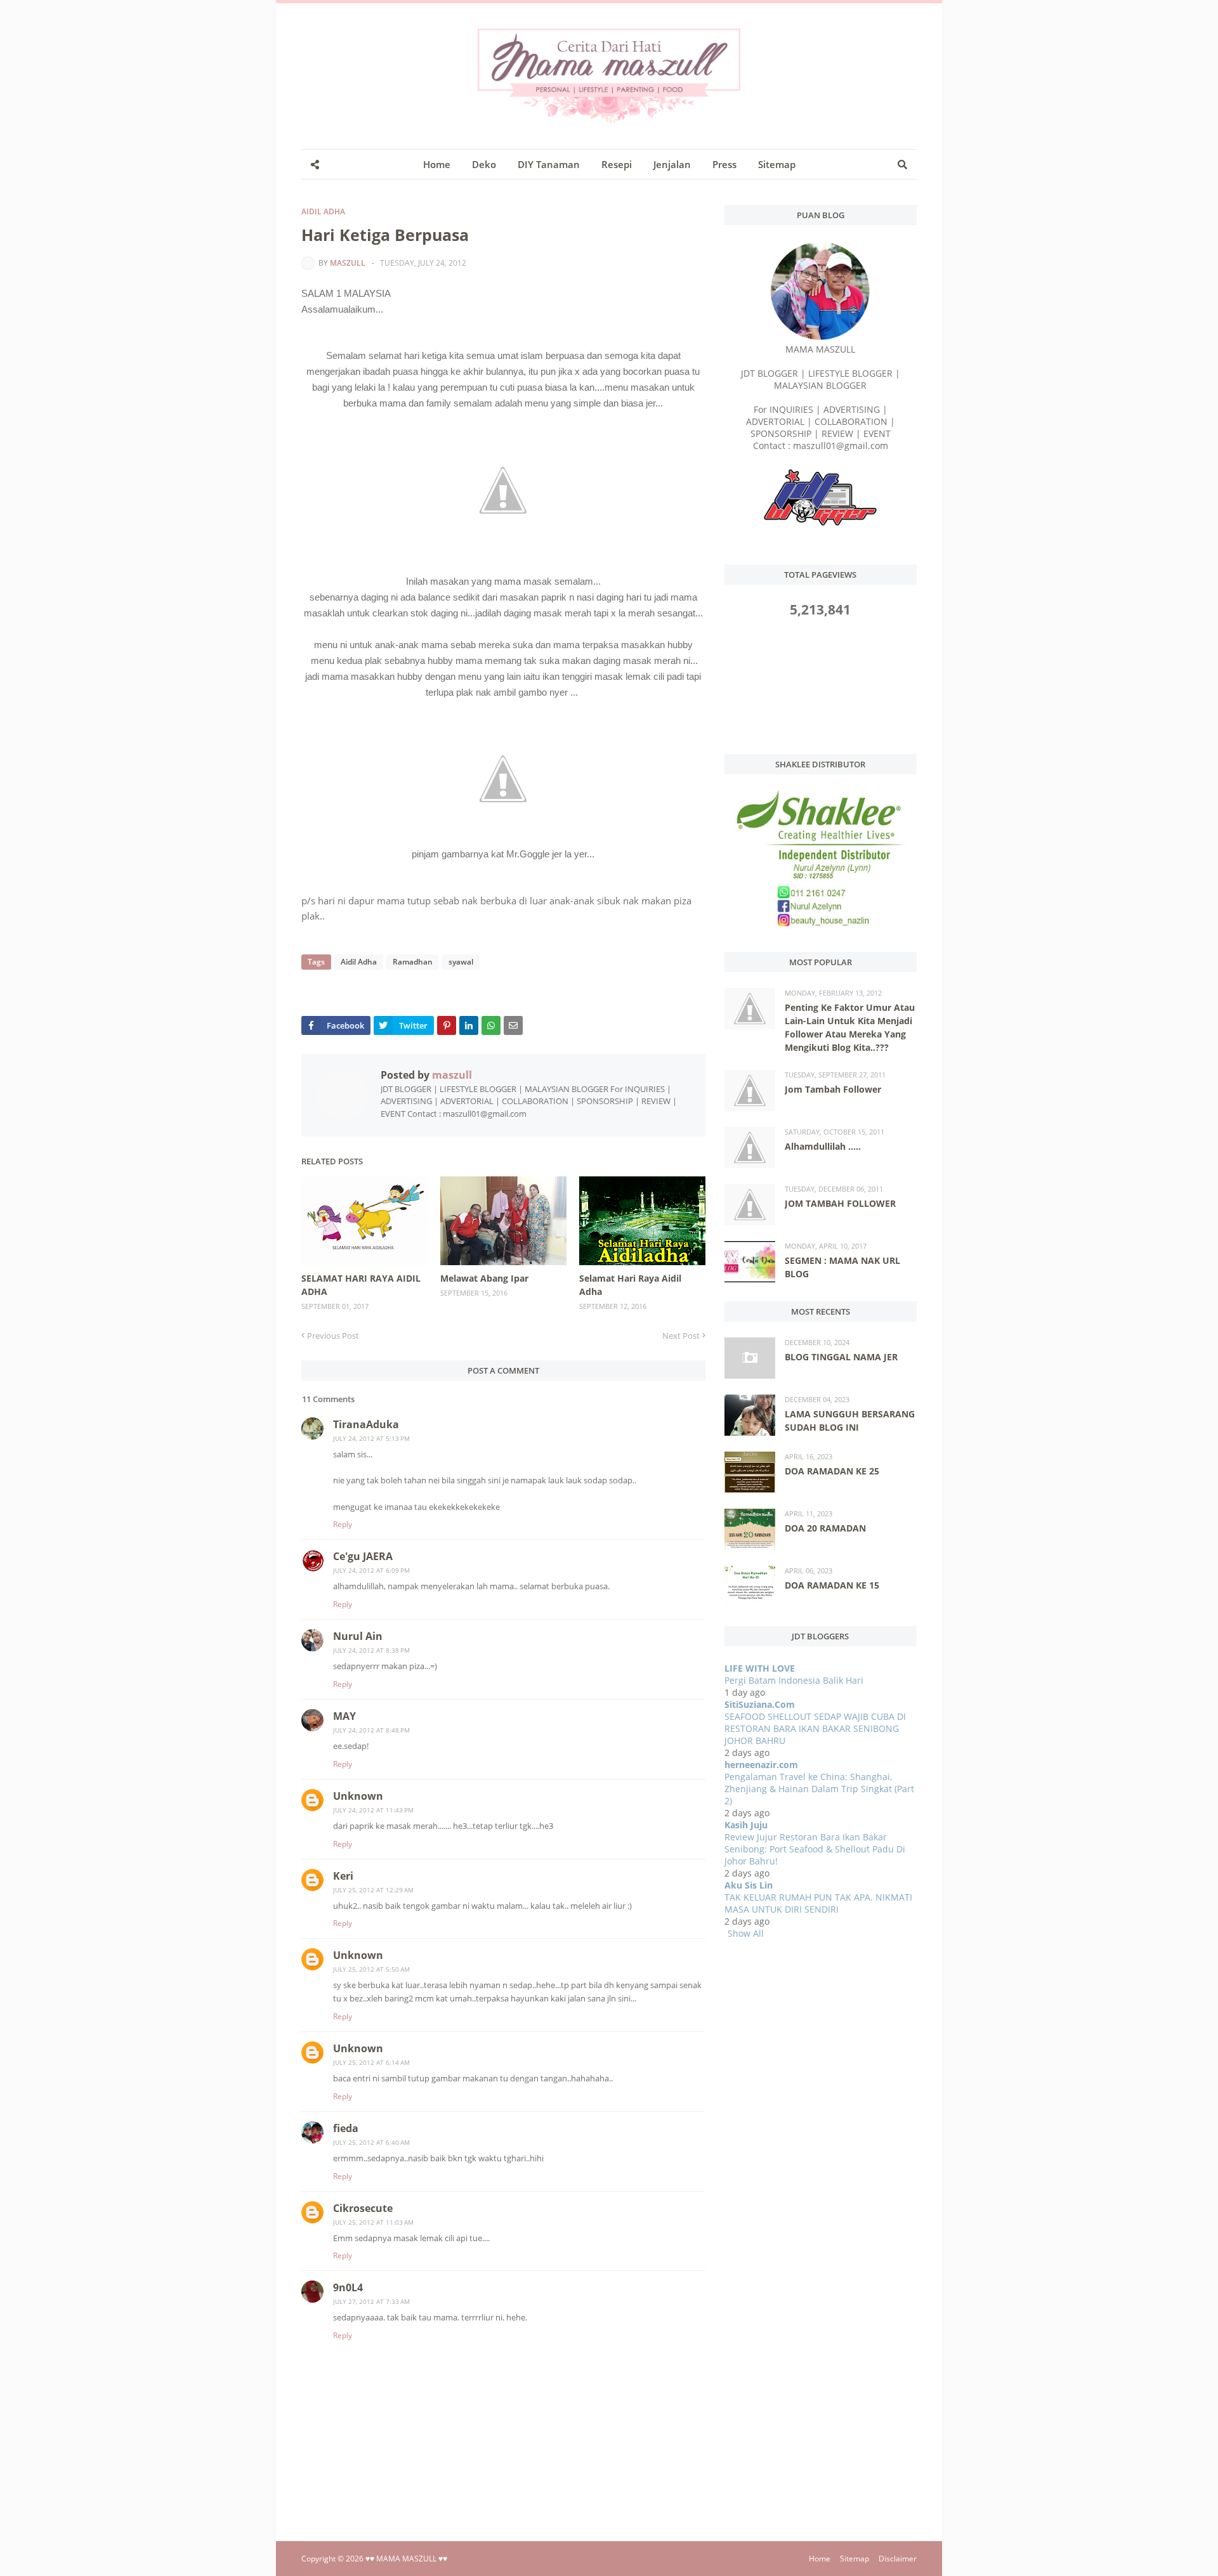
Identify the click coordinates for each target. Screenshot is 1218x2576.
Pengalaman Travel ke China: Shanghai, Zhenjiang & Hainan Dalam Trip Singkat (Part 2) (819, 1789)
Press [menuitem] (724, 164)
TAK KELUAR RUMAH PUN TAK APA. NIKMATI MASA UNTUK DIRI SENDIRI (818, 1903)
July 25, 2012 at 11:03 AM (373, 2222)
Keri (343, 1876)
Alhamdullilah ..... (823, 1146)
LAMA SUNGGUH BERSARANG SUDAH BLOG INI (850, 1421)
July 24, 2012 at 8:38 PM (371, 1650)
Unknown (358, 1796)
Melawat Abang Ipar (484, 1278)
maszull (348, 263)
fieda (346, 2128)
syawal (461, 962)
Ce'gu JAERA (363, 1556)
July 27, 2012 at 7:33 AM (371, 2301)
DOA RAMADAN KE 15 (832, 1585)
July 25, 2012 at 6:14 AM (371, 2062)
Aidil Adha (323, 211)
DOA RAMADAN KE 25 (832, 1471)
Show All (746, 1933)
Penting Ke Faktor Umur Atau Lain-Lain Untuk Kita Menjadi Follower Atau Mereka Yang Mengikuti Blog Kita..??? (850, 1027)
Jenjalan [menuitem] (672, 164)
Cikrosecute (363, 2208)
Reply (343, 1524)
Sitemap (855, 2559)
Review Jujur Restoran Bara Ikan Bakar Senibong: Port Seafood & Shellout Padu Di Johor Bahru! (815, 1849)
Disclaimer (898, 2559)
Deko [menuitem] (484, 164)
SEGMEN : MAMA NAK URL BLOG (842, 1267)
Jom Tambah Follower (833, 1089)
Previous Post (333, 1336)
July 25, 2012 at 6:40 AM (371, 2142)
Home (820, 2559)
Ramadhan (413, 962)
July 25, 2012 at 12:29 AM (373, 1890)
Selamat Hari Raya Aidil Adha (630, 1285)
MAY (344, 1716)
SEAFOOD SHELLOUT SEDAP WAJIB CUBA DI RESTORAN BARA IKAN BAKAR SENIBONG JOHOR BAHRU (815, 1728)
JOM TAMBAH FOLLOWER (840, 1203)
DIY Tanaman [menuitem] (549, 164)
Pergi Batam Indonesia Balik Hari (794, 1680)
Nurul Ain (358, 1636)
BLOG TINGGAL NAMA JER (841, 1357)
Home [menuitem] (437, 164)
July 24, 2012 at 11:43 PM (373, 1810)
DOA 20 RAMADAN (825, 1528)
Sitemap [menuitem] (777, 164)
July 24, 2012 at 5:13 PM (371, 1438)
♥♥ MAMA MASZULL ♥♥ (406, 2559)
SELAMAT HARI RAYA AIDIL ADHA (361, 1285)
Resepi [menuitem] (617, 164)
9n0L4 (348, 2287)
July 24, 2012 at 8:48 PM (371, 1730)
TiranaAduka (366, 1424)
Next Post (681, 1336)
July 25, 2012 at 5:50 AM (371, 1969)
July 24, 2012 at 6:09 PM (371, 1570)
